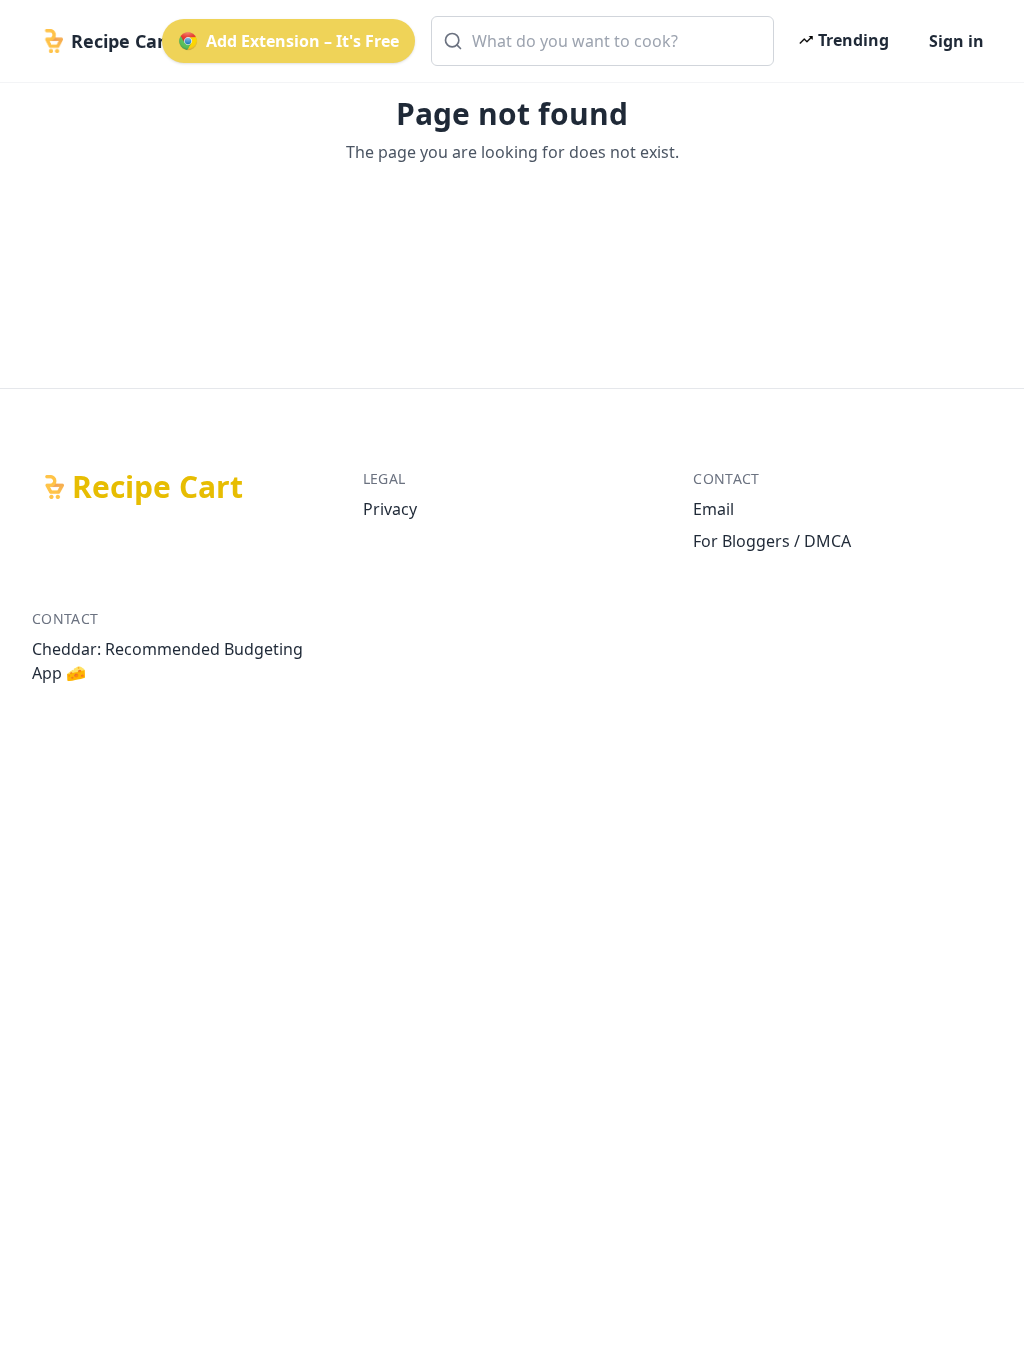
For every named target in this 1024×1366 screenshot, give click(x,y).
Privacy (390, 509)
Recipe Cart (157, 487)
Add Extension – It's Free (302, 41)
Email (713, 509)
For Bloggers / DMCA (772, 541)
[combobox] (602, 41)
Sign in (956, 41)
